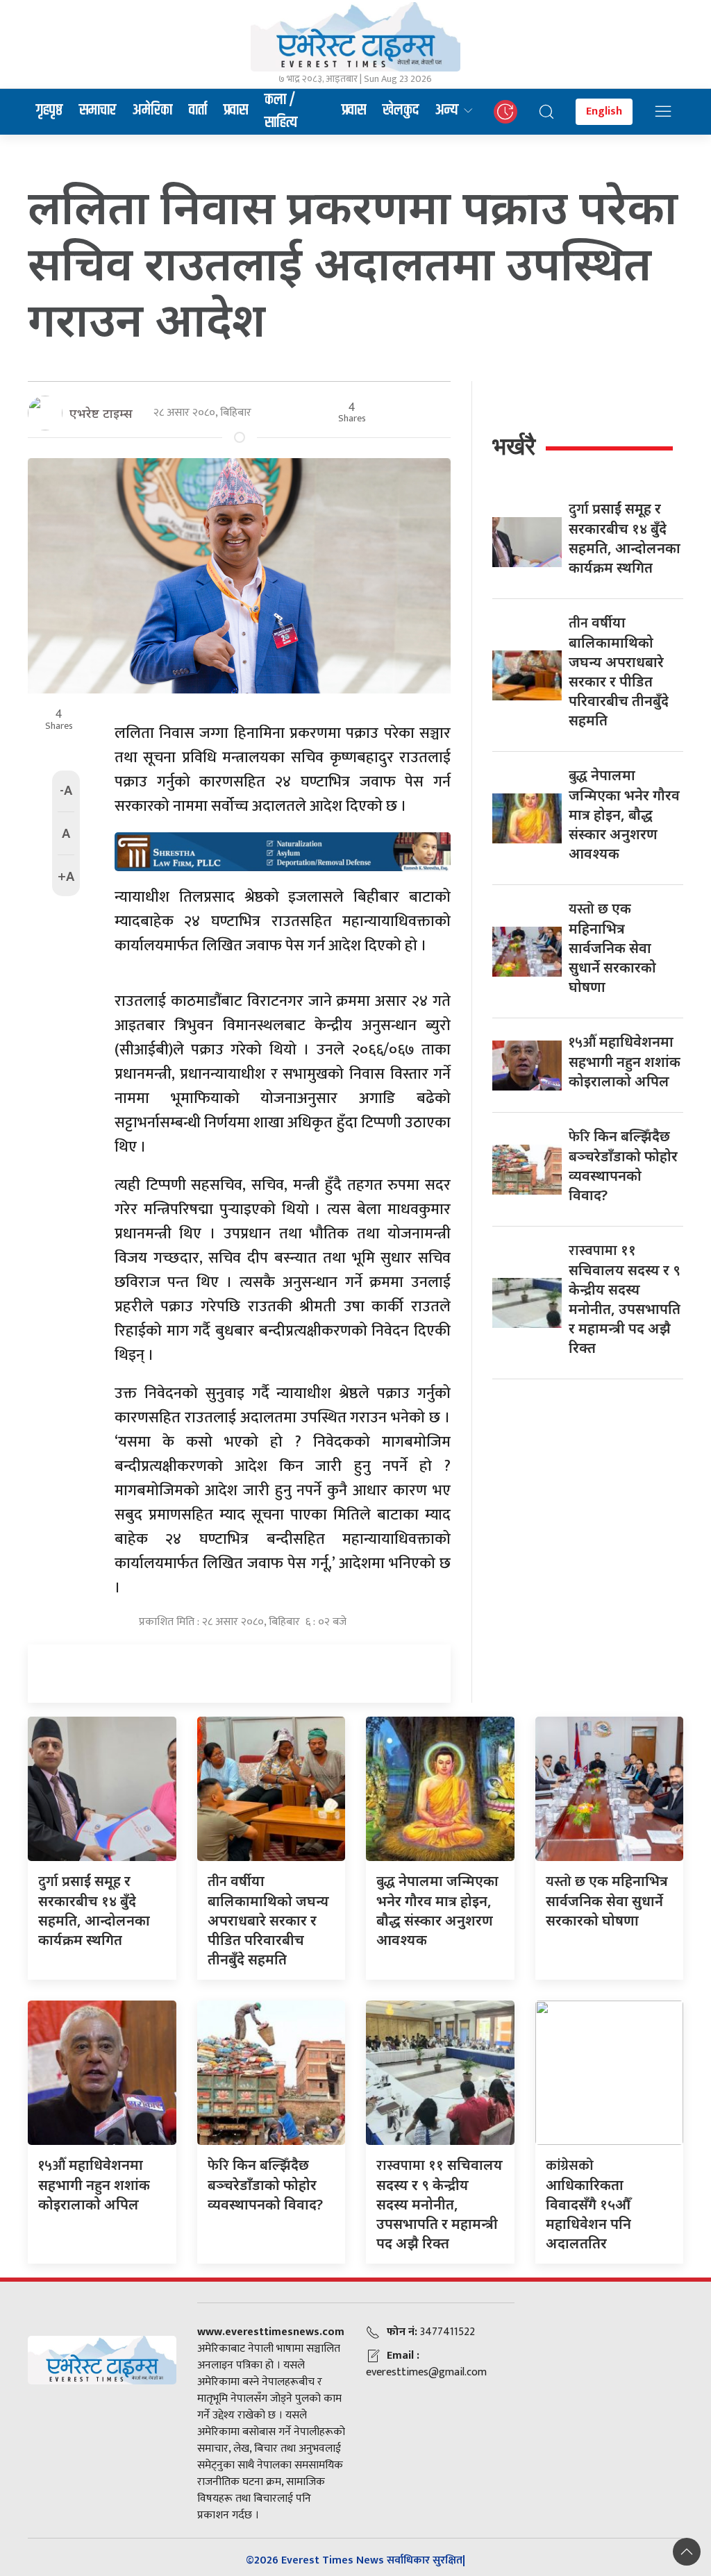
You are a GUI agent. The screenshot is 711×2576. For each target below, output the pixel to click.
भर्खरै (514, 446)
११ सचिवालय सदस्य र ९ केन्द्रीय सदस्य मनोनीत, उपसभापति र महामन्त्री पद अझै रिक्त (440, 2204)
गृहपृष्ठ (49, 110)
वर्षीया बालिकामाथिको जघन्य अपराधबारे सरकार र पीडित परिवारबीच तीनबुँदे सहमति (268, 1920)
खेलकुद (401, 110)
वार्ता (198, 110)
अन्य (447, 110)
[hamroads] (283, 850)
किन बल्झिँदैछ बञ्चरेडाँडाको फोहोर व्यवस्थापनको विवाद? (265, 2184)
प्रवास (236, 110)
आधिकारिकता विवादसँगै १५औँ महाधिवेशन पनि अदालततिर (588, 2204)
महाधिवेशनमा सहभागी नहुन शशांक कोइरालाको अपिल (625, 1061)
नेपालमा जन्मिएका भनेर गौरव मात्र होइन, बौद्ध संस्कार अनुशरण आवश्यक (624, 814)
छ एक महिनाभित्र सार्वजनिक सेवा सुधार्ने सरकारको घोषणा (612, 948)
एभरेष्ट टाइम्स (101, 413)
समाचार (98, 110)
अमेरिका (152, 110)
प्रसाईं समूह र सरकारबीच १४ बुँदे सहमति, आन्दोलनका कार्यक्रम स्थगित (94, 1910)
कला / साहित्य (281, 112)
